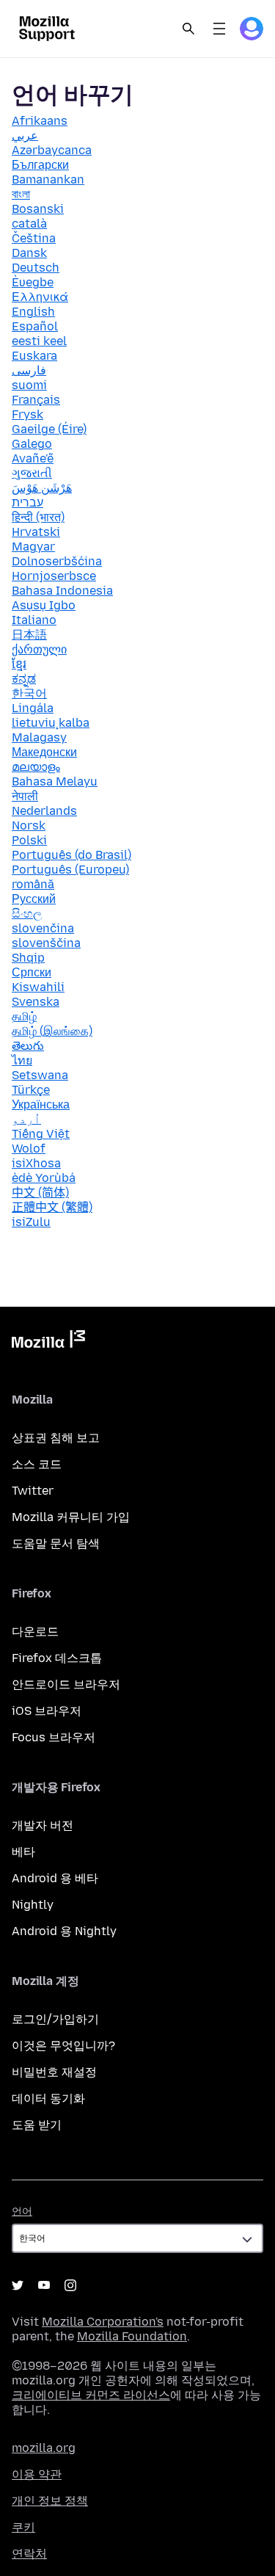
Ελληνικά (40, 297)
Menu (219, 29)
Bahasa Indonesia (62, 591)
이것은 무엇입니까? (63, 2046)
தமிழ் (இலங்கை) (52, 1031)
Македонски (44, 752)
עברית (27, 502)
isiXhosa (36, 1163)
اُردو (26, 1119)
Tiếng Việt (41, 1134)
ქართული (39, 649)
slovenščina (46, 943)
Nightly (33, 1905)
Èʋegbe (33, 282)
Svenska (36, 1002)
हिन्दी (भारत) (38, 517)
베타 (23, 1852)
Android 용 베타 (55, 1878)
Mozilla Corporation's (103, 2322)
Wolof (29, 1149)
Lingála (33, 708)
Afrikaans (40, 121)
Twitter (33, 1491)
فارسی (29, 370)
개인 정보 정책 (50, 2501)
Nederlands (44, 811)
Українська (41, 1104)
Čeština (34, 238)
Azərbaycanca (52, 150)
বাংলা (21, 194)
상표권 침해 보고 (56, 1438)
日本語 (29, 635)
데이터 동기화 (48, 2098)
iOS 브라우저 (47, 1711)
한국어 (29, 693)
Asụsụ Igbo (44, 605)
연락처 (29, 2554)
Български (40, 165)
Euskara (34, 356)
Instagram (70, 2285)
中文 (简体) (40, 1193)
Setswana (40, 1075)
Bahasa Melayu (55, 781)
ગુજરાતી (32, 473)
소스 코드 (37, 1464)
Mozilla (48, 1342)
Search (188, 29)
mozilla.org (44, 2448)
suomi (29, 385)
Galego (32, 444)
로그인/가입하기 (55, 2019)
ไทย (22, 1060)
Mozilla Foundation (132, 2336)
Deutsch (36, 268)
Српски (32, 972)
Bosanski (38, 209)
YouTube (44, 2285)
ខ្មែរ (19, 664)
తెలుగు (28, 1046)
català (29, 224)
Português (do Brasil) (71, 855)
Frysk (27, 414)
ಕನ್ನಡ (24, 679)
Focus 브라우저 (54, 1737)
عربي (25, 135)
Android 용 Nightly (64, 1931)
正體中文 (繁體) (52, 1207)
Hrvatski (36, 532)
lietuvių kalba (51, 723)
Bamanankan (48, 179)
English (33, 312)
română (33, 884)
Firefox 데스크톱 (57, 1658)
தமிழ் (24, 1016)
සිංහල (27, 914)
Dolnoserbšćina (57, 561)
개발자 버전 (43, 1825)
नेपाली (25, 796)
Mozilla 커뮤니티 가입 (71, 1517)
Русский (34, 899)
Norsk (29, 826)
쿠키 (23, 2527)
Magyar (33, 547)
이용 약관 (37, 2474)
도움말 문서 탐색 (56, 1543)
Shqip (28, 958)
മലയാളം (36, 767)
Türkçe (31, 1090)
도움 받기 (37, 2125)
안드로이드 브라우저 (66, 1684)
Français (36, 400)
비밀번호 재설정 (54, 2072)
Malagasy (39, 737)
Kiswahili (38, 987)
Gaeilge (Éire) (49, 429)
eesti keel (39, 341)
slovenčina (43, 928)
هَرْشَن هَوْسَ (42, 488)
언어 (22, 2212)
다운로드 (35, 1632)
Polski (29, 840)
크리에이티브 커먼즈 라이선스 (91, 2395)
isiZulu (31, 1222)
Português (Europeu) (70, 870)
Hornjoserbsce (54, 576)
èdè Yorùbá (44, 1178)
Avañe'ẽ (33, 458)
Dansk (29, 253)
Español (35, 326)
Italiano (34, 620)
